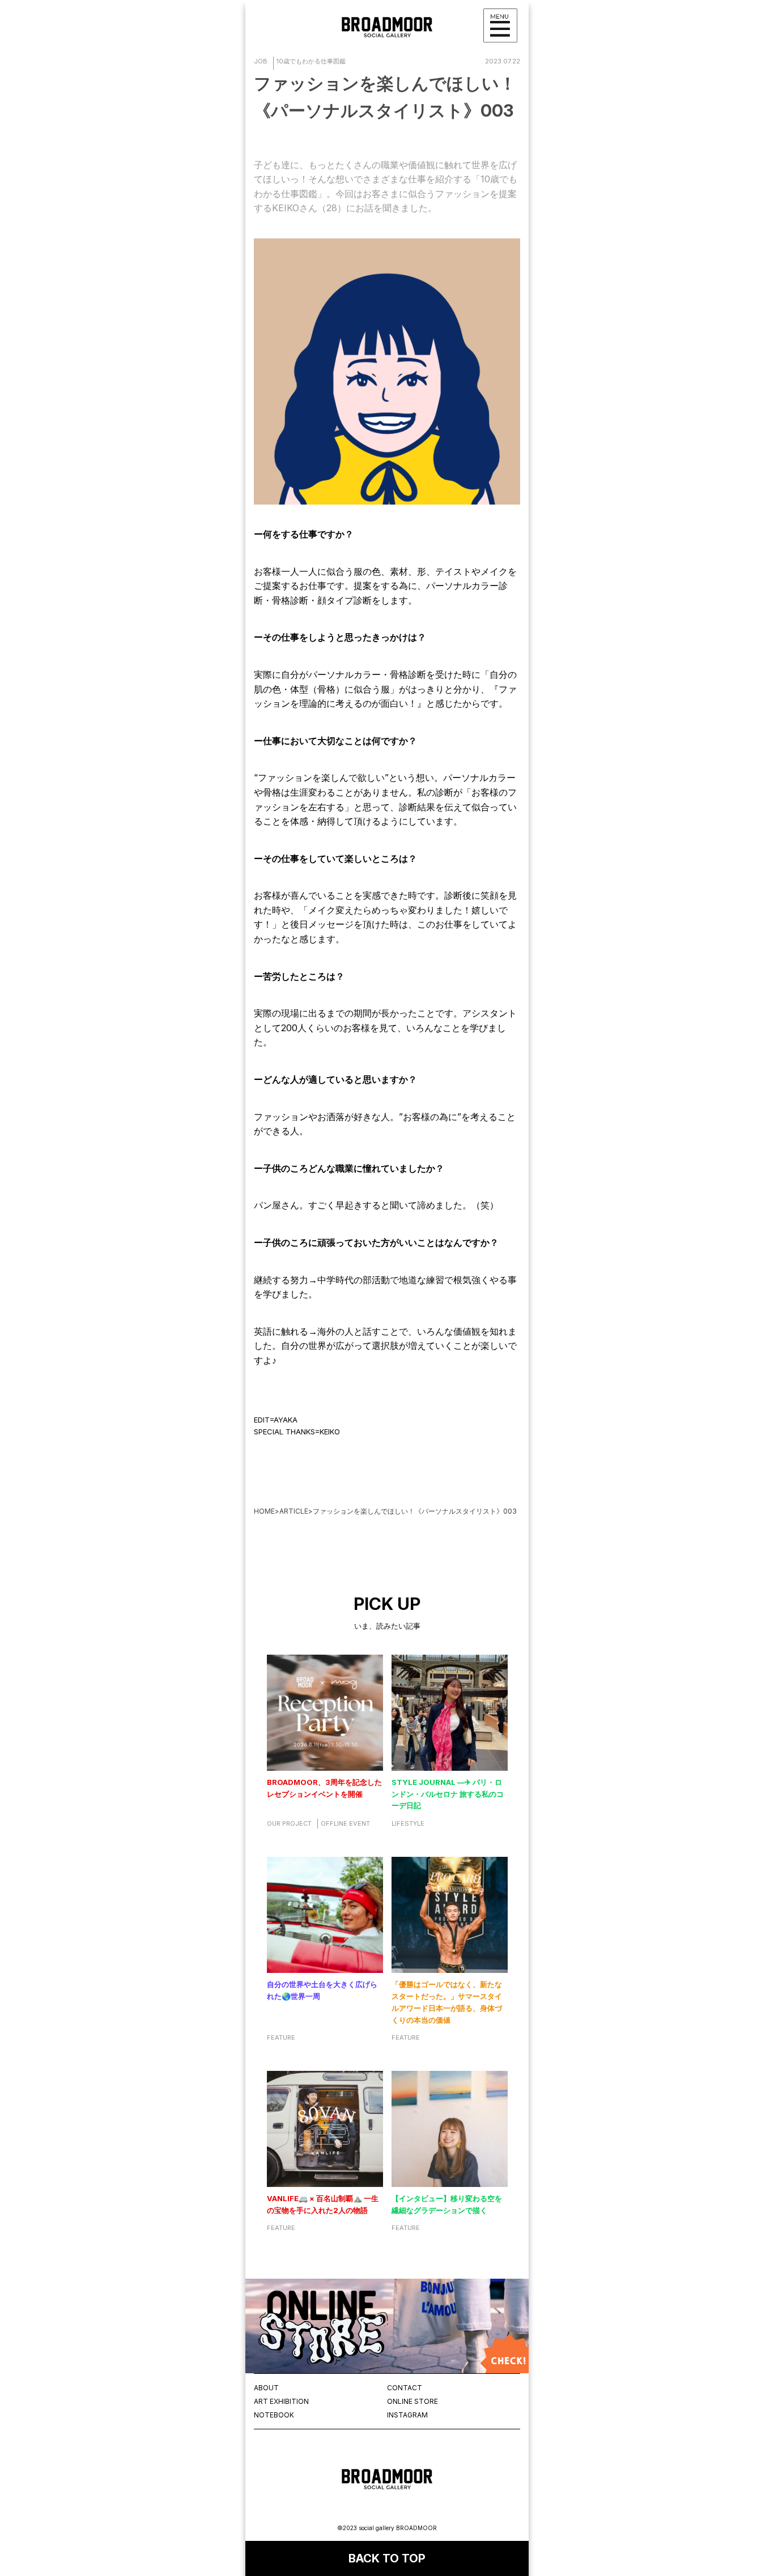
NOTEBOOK (274, 2415)
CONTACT (405, 2388)
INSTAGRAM (407, 2415)
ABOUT (266, 2388)
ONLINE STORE (412, 2401)
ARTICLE (294, 1511)
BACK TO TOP (387, 2558)
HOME (264, 1511)
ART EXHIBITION (281, 2401)
